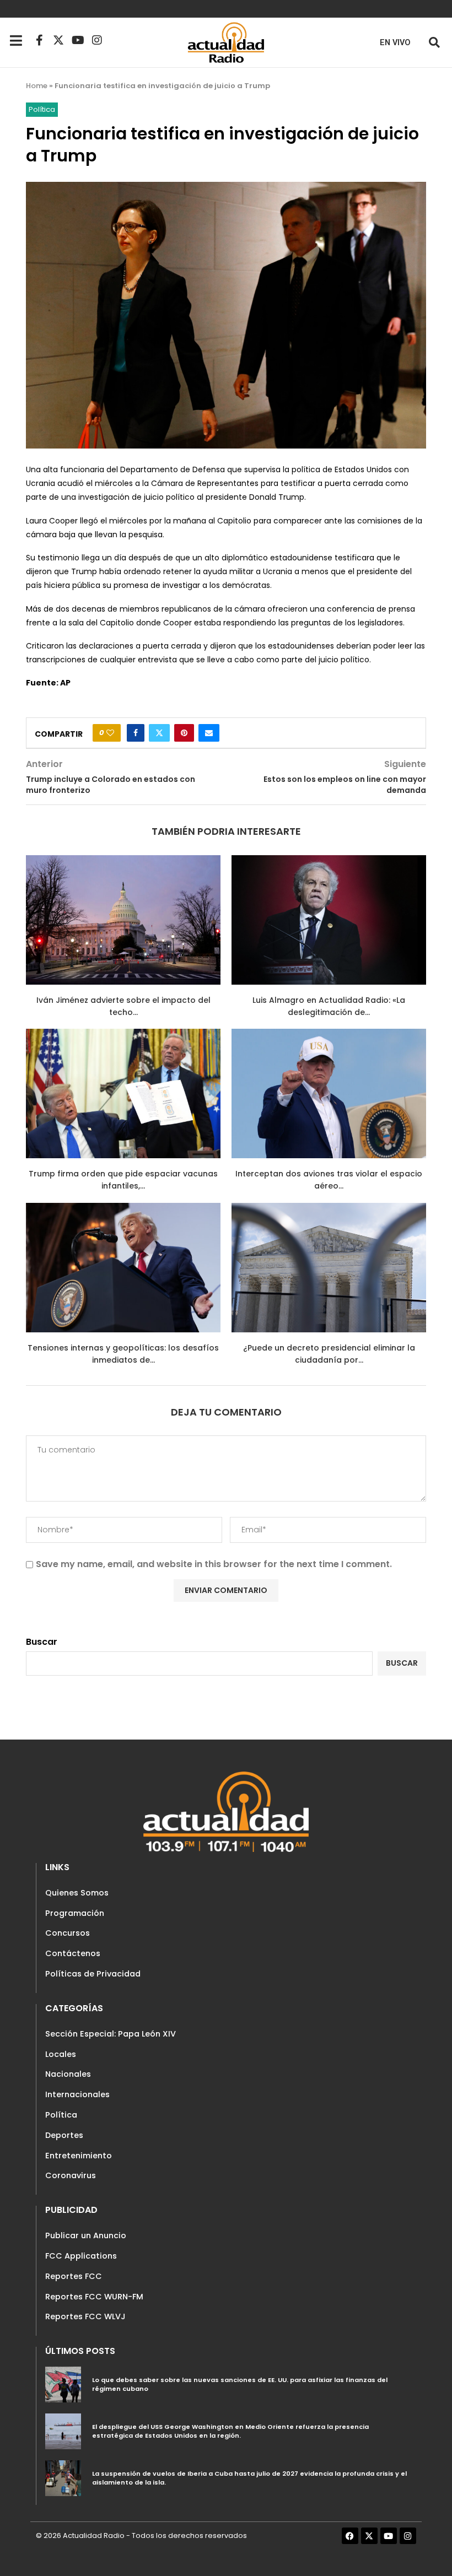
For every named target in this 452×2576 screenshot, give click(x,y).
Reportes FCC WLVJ (85, 2316)
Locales (61, 2054)
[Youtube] (78, 40)
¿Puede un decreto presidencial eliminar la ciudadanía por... (329, 1354)
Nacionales (68, 2074)
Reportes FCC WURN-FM (94, 2297)
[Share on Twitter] (159, 733)
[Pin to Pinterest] (184, 733)
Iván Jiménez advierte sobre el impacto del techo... (123, 1006)
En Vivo (395, 43)
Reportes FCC (74, 2276)
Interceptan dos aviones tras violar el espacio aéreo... (329, 1180)
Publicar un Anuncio (86, 2235)
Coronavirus (71, 2175)
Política (61, 2115)
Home (37, 86)
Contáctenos (73, 1953)
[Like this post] (110, 733)
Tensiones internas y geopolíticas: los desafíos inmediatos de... (123, 1354)
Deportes (64, 2135)
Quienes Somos (77, 1893)
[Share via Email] (209, 733)
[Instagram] (97, 40)
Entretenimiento (79, 2156)
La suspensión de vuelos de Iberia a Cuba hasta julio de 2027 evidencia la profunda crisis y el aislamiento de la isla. (249, 2478)
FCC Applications (81, 2256)
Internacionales (77, 2094)
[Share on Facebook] (136, 733)
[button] (434, 42)
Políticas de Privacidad (93, 1974)
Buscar (42, 1642)
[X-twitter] (58, 40)
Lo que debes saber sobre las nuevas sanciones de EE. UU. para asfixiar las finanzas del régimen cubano (240, 2384)
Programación (75, 1913)
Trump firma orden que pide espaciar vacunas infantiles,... (123, 1180)
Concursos (68, 1933)
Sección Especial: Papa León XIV (111, 2034)
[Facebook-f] (39, 40)
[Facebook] (350, 2536)
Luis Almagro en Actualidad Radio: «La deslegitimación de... (329, 1006)
